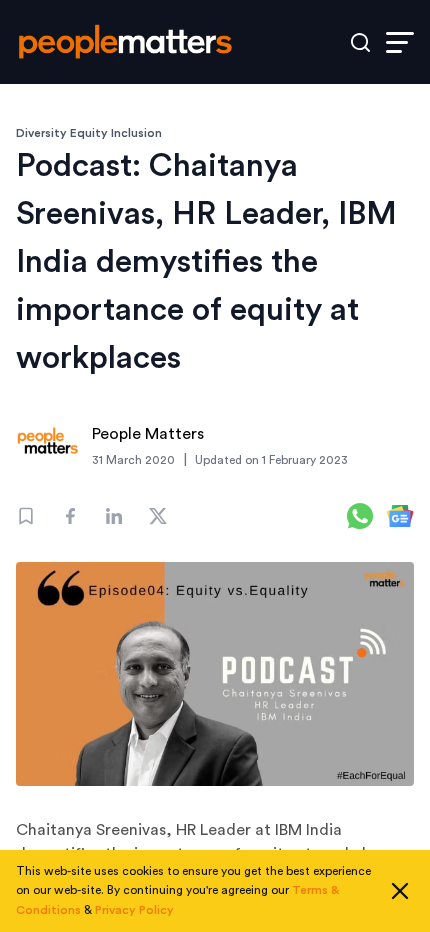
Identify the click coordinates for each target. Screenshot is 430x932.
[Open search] (360, 42)
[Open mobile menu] (400, 42)
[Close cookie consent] (400, 891)
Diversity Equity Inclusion (89, 133)
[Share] (70, 516)
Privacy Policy (134, 910)
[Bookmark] (26, 516)
